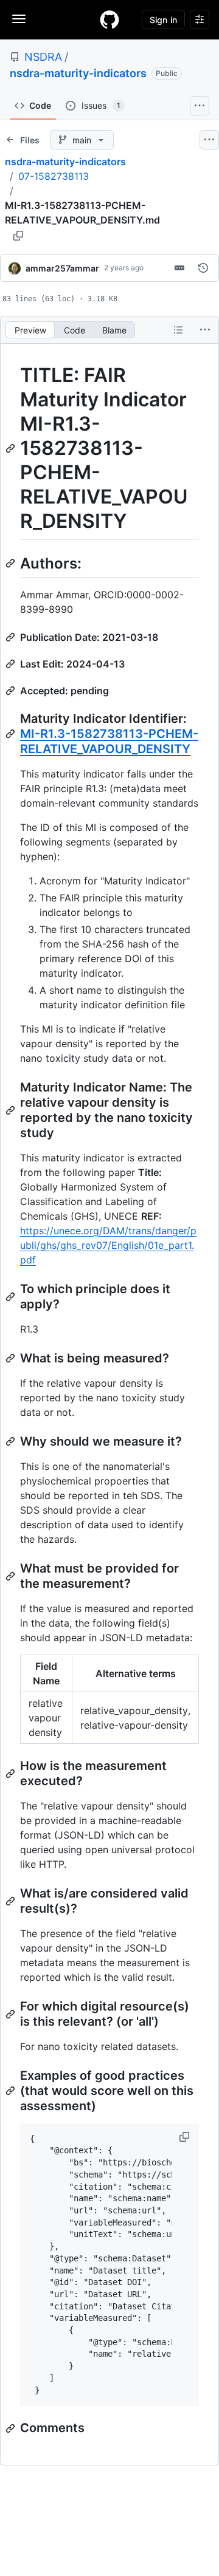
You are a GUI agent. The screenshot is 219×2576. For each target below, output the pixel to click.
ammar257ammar (62, 268)
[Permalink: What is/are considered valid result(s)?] (12, 1901)
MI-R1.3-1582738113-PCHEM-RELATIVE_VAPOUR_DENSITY (109, 741)
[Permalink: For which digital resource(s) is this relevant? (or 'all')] (12, 2014)
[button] (186, 2137)
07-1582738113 (54, 176)
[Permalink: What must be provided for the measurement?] (12, 1576)
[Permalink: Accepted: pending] (12, 691)
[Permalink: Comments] (12, 2428)
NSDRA (43, 57)
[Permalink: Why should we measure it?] (12, 1441)
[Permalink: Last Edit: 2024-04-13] (12, 664)
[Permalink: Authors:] (12, 563)
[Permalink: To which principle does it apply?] (12, 1297)
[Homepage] (109, 19)
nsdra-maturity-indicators (78, 73)
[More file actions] (205, 330)
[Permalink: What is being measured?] (12, 1358)
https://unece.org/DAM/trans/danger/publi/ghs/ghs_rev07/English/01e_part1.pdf (108, 1245)
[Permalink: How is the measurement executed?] (12, 1774)
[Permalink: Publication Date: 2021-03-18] (12, 637)
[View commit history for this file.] (203, 268)
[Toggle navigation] (19, 19)
